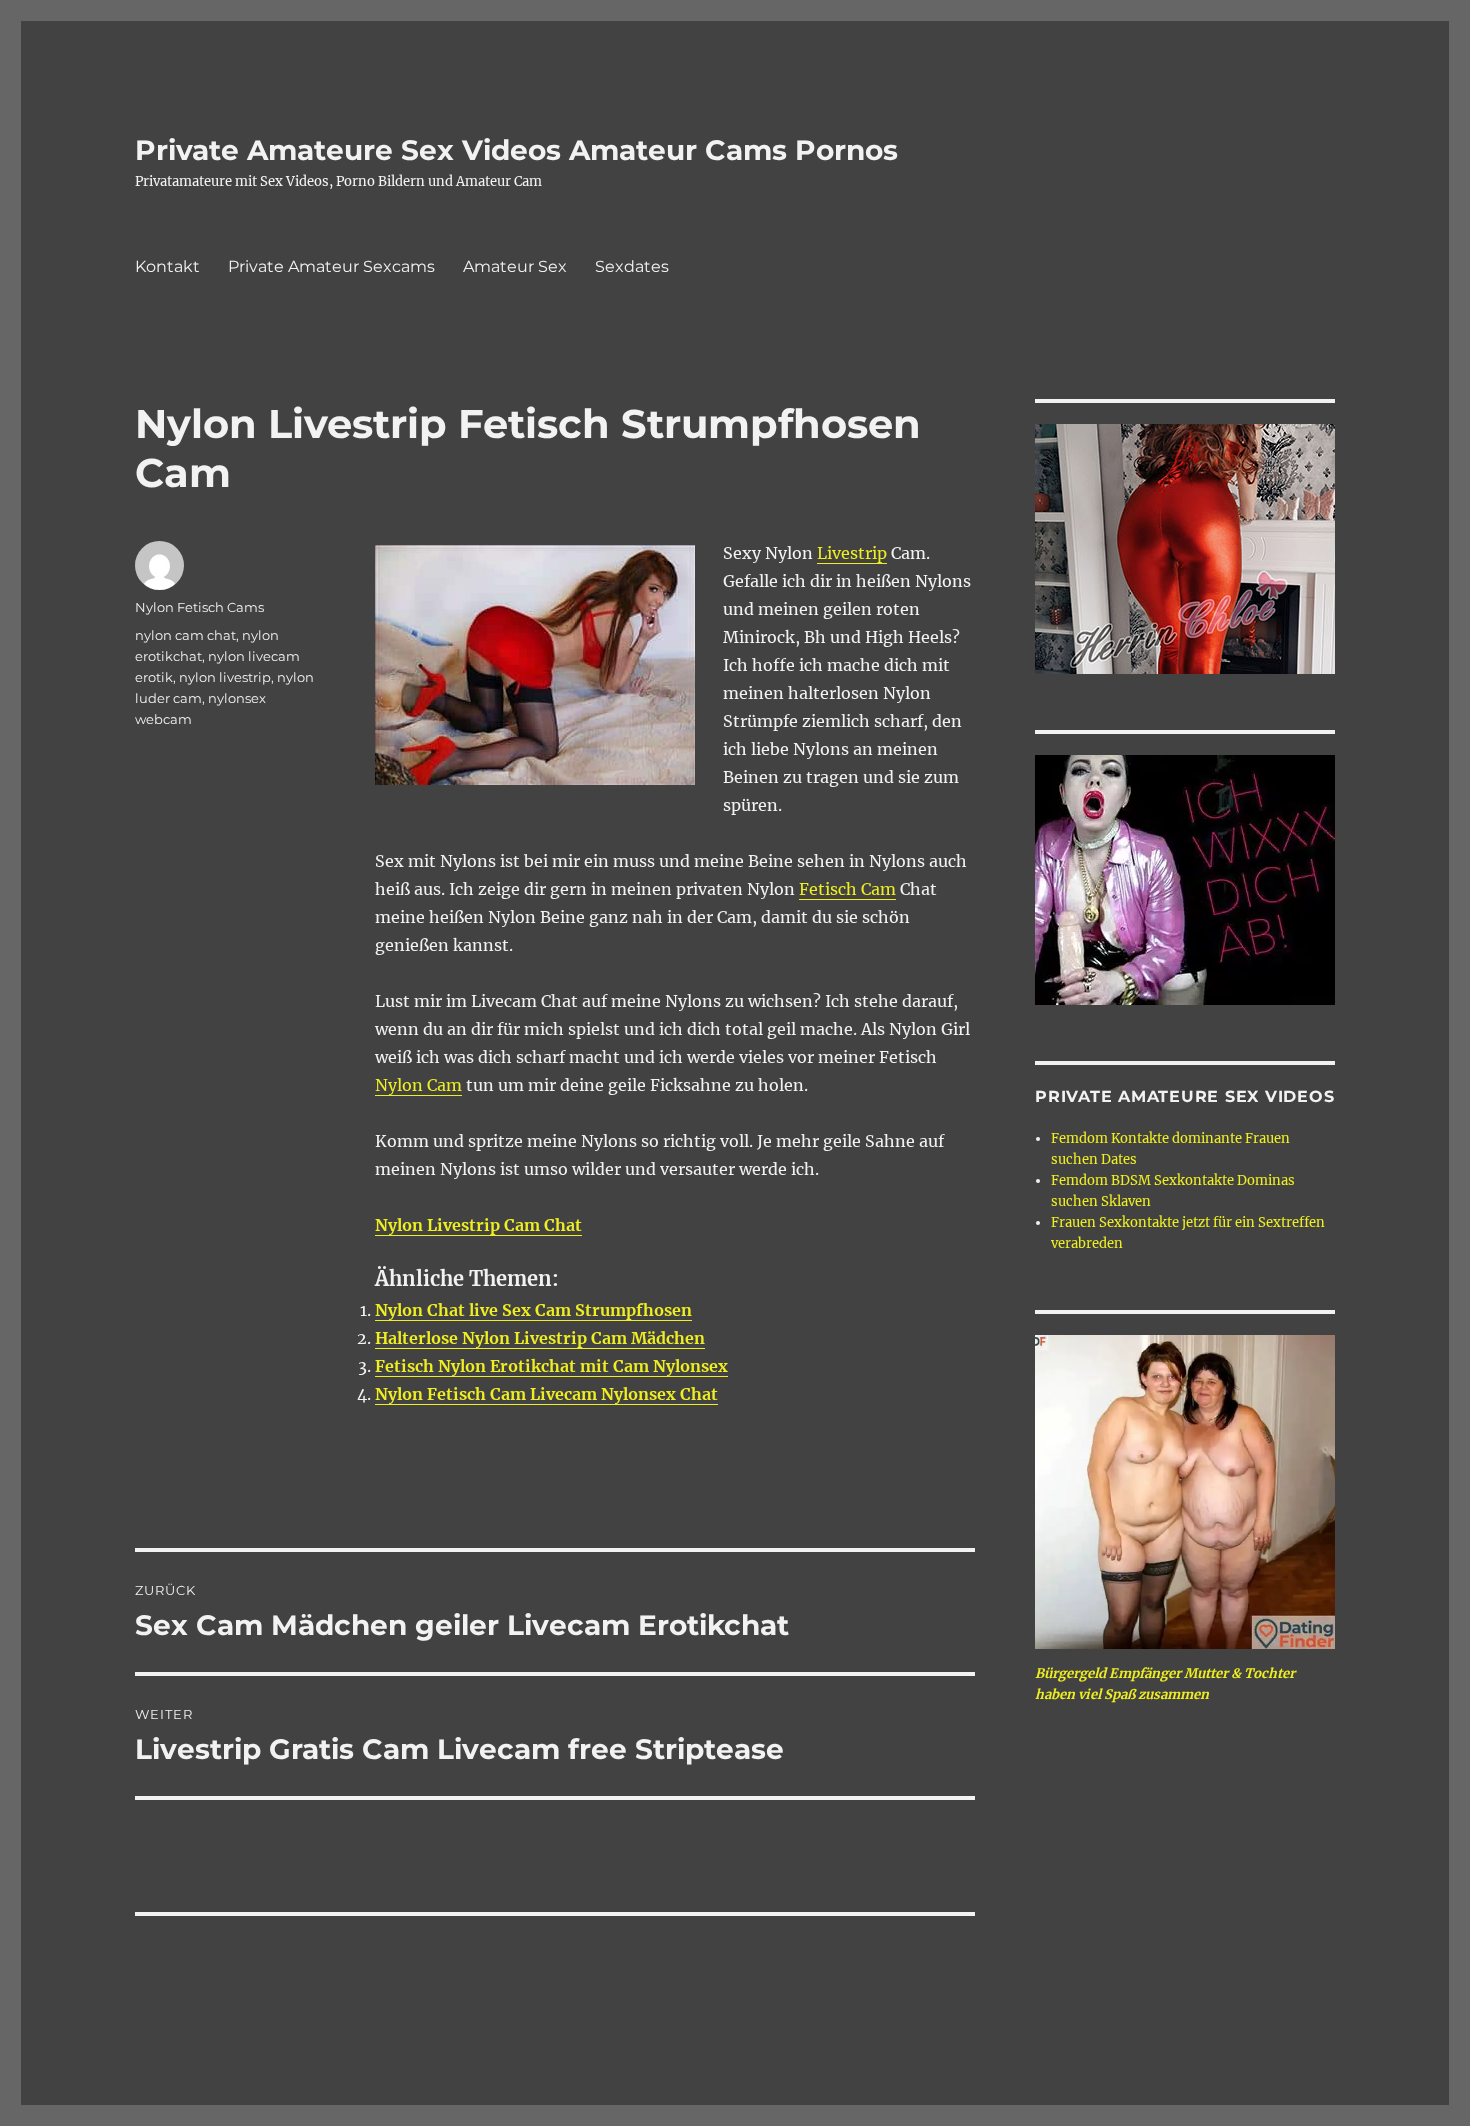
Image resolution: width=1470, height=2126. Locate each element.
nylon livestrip (225, 677)
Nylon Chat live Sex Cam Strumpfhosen (533, 1310)
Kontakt (167, 266)
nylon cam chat (185, 635)
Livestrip (852, 553)
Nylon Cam (418, 1085)
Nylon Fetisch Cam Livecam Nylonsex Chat (546, 1394)
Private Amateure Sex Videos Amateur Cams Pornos (516, 150)
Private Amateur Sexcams (331, 266)
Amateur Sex (515, 266)
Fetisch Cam (847, 889)
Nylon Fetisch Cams (199, 607)
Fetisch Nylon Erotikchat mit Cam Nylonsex (551, 1366)
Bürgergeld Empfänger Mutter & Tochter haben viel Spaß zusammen (1165, 1684)
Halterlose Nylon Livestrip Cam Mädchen (540, 1338)
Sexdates (632, 266)
